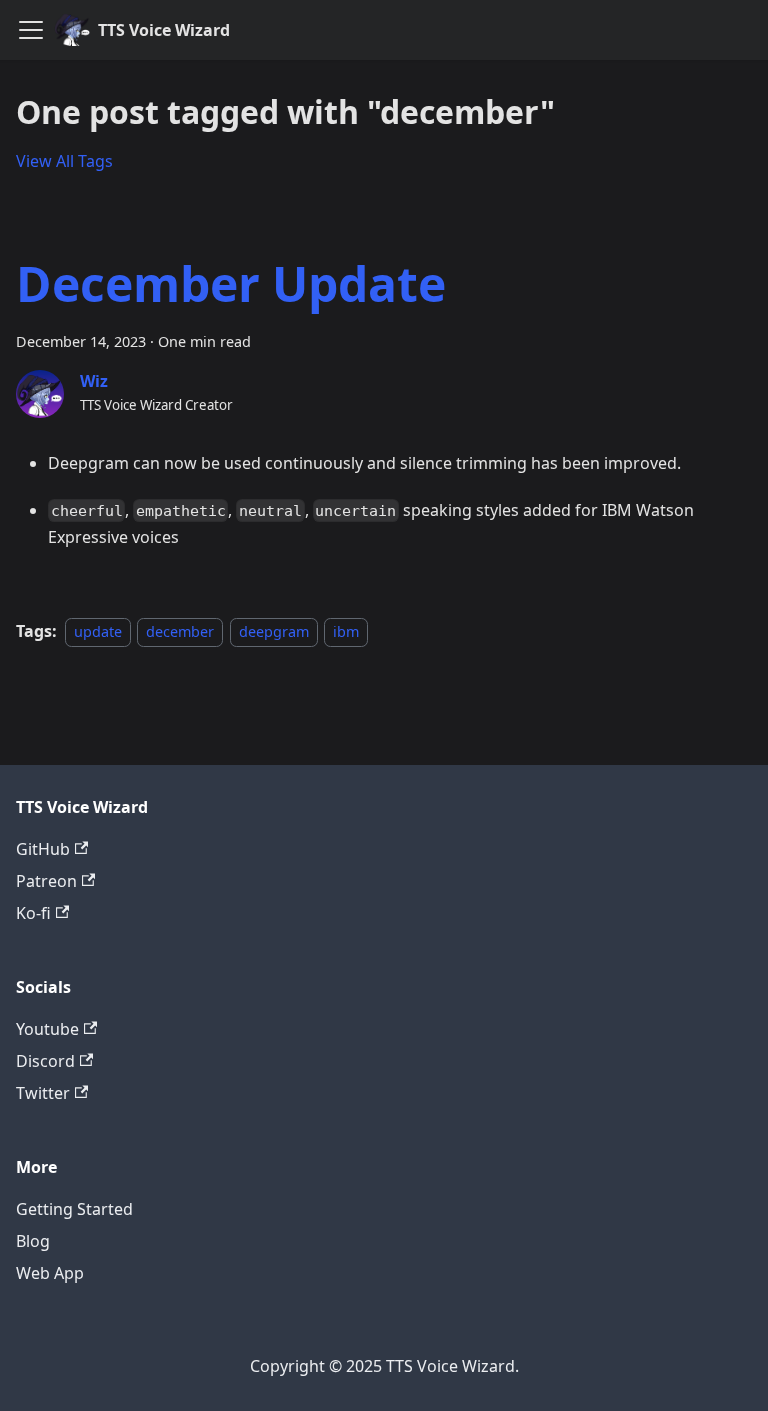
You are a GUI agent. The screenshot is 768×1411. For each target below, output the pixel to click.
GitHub (43, 849)
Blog (33, 1241)
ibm (346, 631)
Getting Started (74, 1209)
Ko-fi (33, 913)
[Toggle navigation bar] (31, 30)
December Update (231, 283)
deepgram (274, 631)
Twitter (43, 1093)
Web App (50, 1273)
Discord (45, 1061)
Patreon (46, 881)
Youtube (47, 1029)
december (180, 631)
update (98, 631)
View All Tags (64, 161)
